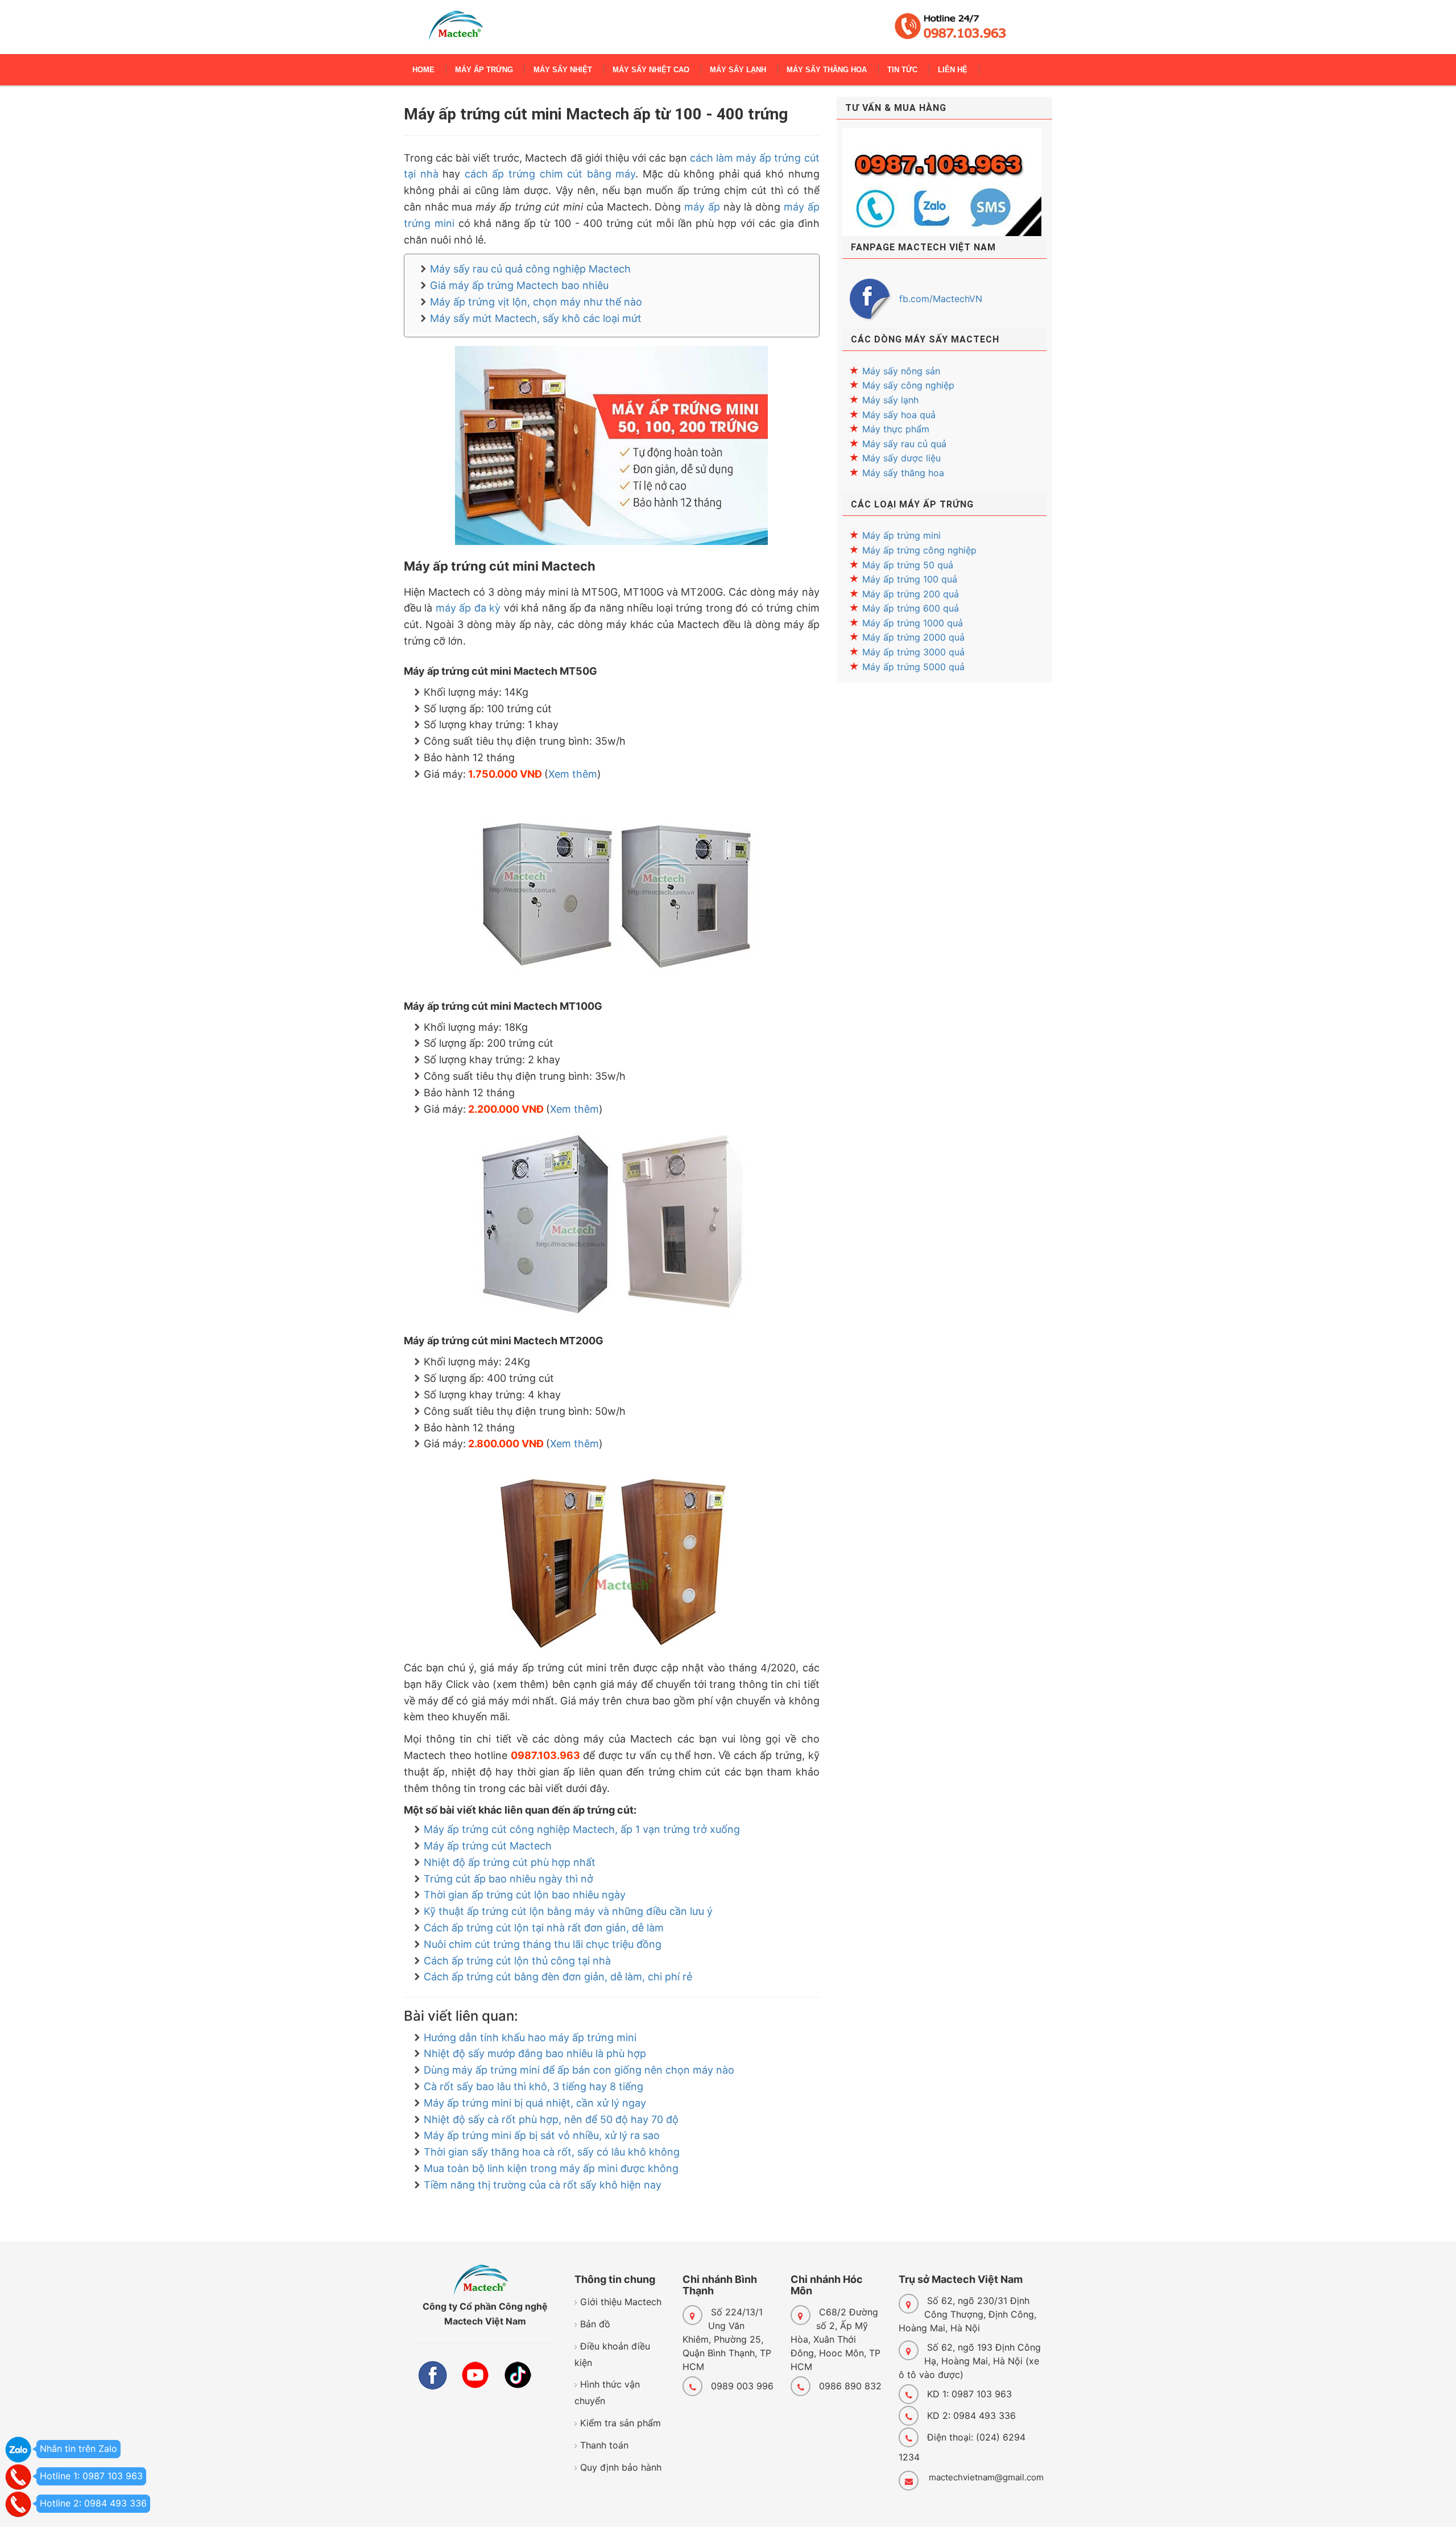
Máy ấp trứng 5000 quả (913, 667)
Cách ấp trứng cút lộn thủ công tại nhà (517, 1961)
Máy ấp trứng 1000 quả (913, 623)
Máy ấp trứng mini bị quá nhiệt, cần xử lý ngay (535, 2103)
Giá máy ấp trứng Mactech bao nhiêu (519, 285)
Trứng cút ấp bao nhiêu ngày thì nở (508, 1879)
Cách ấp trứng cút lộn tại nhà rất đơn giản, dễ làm (544, 1928)
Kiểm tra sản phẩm (621, 2423)
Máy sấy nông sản (901, 371)
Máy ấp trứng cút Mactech (488, 1846)
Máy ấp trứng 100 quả (910, 579)
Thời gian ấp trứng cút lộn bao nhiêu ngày (525, 1895)
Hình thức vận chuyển (607, 2392)
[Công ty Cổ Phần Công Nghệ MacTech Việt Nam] (456, 31)
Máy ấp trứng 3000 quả (913, 652)
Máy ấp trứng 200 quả (911, 594)
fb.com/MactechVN (941, 299)
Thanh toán (604, 2445)
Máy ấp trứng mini (901, 535)
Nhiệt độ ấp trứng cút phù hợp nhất (510, 1862)
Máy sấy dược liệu (901, 458)
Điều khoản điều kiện (612, 2354)
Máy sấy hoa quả (899, 415)
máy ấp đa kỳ (468, 608)
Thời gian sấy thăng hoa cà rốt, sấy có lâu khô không (552, 2152)
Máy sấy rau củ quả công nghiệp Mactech (530, 269)
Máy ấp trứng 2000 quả (913, 637)
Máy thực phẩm (896, 429)
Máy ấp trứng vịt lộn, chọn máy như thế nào (536, 302)
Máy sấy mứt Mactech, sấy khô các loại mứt (536, 318)
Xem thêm (573, 774)
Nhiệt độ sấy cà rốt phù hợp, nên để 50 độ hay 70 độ (551, 2119)
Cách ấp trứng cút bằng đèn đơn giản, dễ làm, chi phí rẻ (558, 1977)
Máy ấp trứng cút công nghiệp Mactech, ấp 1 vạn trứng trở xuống (582, 1829)
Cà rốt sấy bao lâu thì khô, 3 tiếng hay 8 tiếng (533, 2086)
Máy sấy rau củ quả (904, 444)
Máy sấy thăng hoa (903, 473)
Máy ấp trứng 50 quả (908, 565)
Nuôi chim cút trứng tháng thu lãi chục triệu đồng (543, 1944)
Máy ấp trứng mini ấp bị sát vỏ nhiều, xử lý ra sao (542, 2135)
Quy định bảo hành (621, 2467)
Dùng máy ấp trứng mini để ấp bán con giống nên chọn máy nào (579, 2070)
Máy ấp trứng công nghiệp (919, 550)
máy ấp (702, 207)
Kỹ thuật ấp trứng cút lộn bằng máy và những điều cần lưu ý (568, 1911)
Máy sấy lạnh (890, 400)
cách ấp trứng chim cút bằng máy (550, 174)
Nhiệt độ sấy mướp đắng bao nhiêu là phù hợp (535, 2053)
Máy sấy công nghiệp (908, 385)
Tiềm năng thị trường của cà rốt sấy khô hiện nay (543, 2185)
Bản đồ (595, 2324)
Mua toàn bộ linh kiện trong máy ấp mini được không (551, 2168)
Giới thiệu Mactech (621, 2302)
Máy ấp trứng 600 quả (911, 608)
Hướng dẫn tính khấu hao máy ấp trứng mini (530, 2037)
